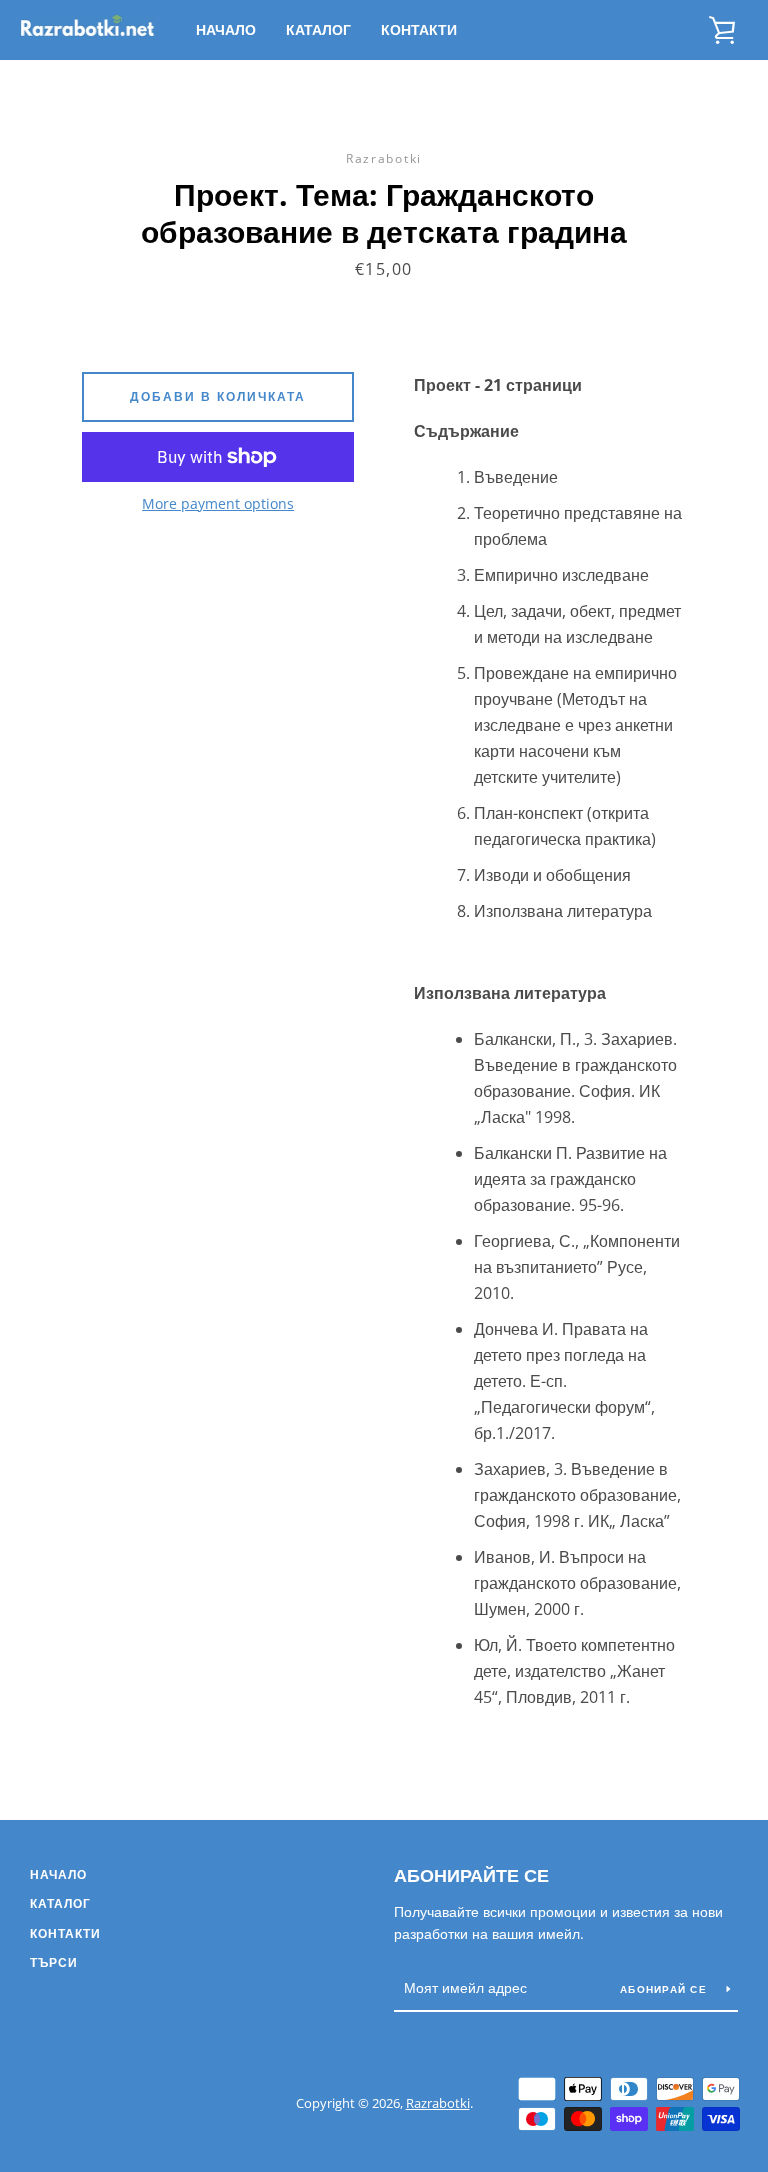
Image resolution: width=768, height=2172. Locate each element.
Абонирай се (665, 1989)
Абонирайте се (471, 1875)
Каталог (318, 29)
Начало (226, 29)
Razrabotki (438, 2103)
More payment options (218, 503)
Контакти (419, 29)
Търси (54, 1962)
